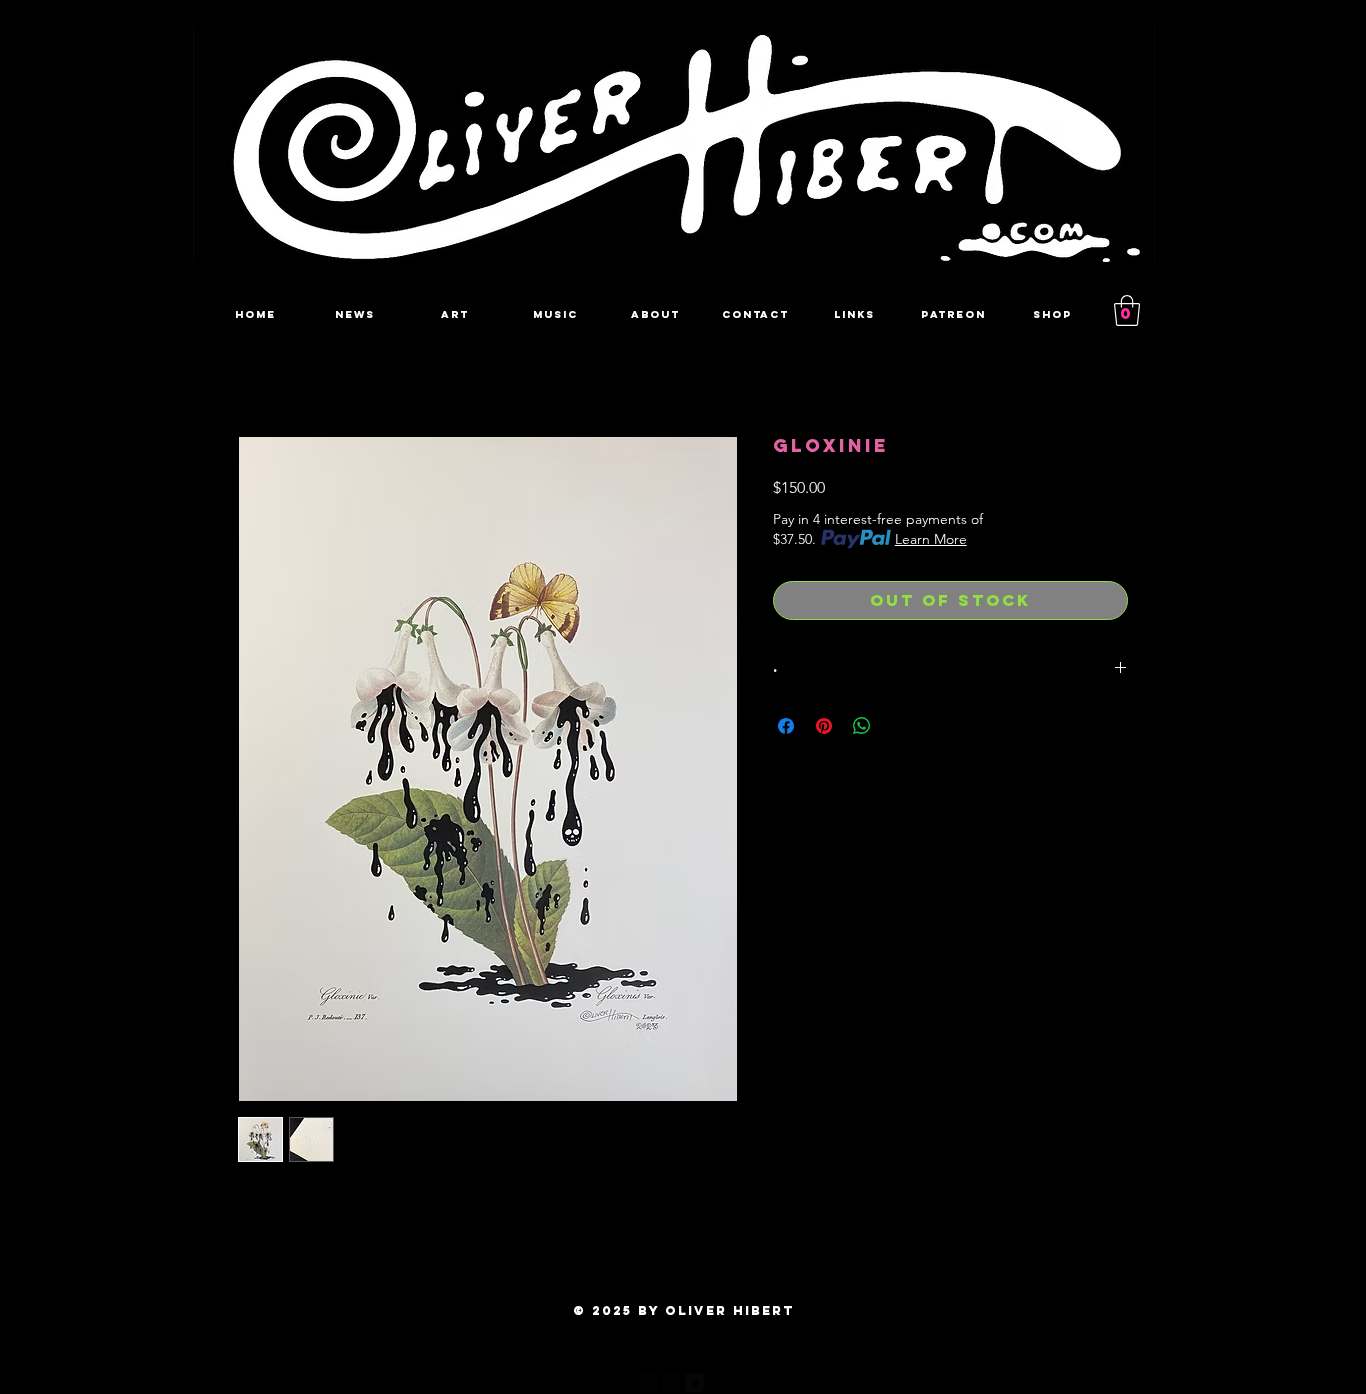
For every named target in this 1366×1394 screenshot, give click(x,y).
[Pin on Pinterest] (824, 726)
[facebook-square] (648, 1382)
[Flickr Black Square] (671, 1382)
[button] (1127, 310)
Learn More (931, 539)
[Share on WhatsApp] (862, 726)
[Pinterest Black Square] (717, 1382)
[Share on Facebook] (786, 726)
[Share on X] (900, 726)
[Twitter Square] (694, 1382)
